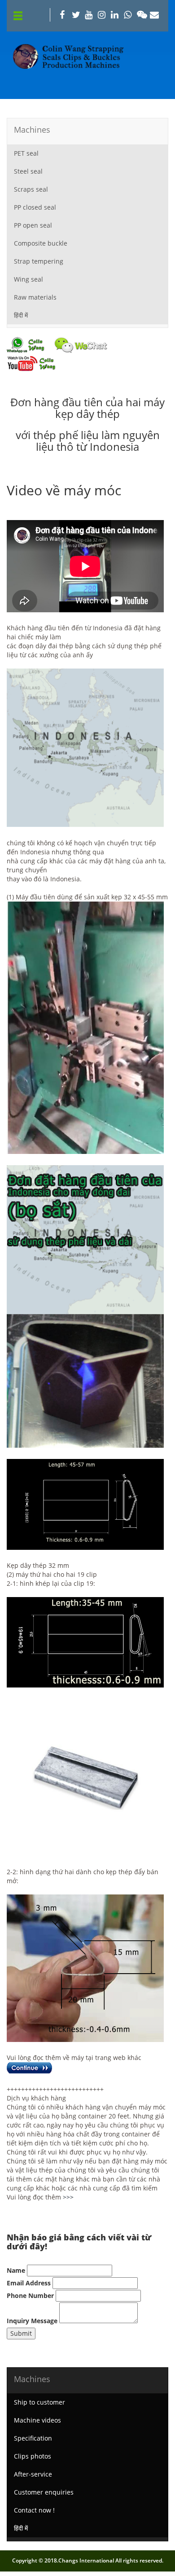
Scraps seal (31, 189)
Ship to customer (39, 2402)
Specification (33, 2438)
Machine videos (37, 2420)
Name (16, 2270)
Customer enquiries (44, 2492)
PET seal (26, 153)
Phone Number (30, 2296)
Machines (32, 130)
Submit (21, 2333)
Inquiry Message (32, 2321)
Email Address (29, 2283)
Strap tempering (39, 261)
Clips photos (33, 2456)
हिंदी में (21, 315)
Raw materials (35, 297)
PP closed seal (35, 207)
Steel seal (28, 171)
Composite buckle (41, 243)
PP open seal (33, 225)
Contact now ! (34, 2510)
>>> (68, 2197)
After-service (33, 2474)
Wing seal (28, 279)
